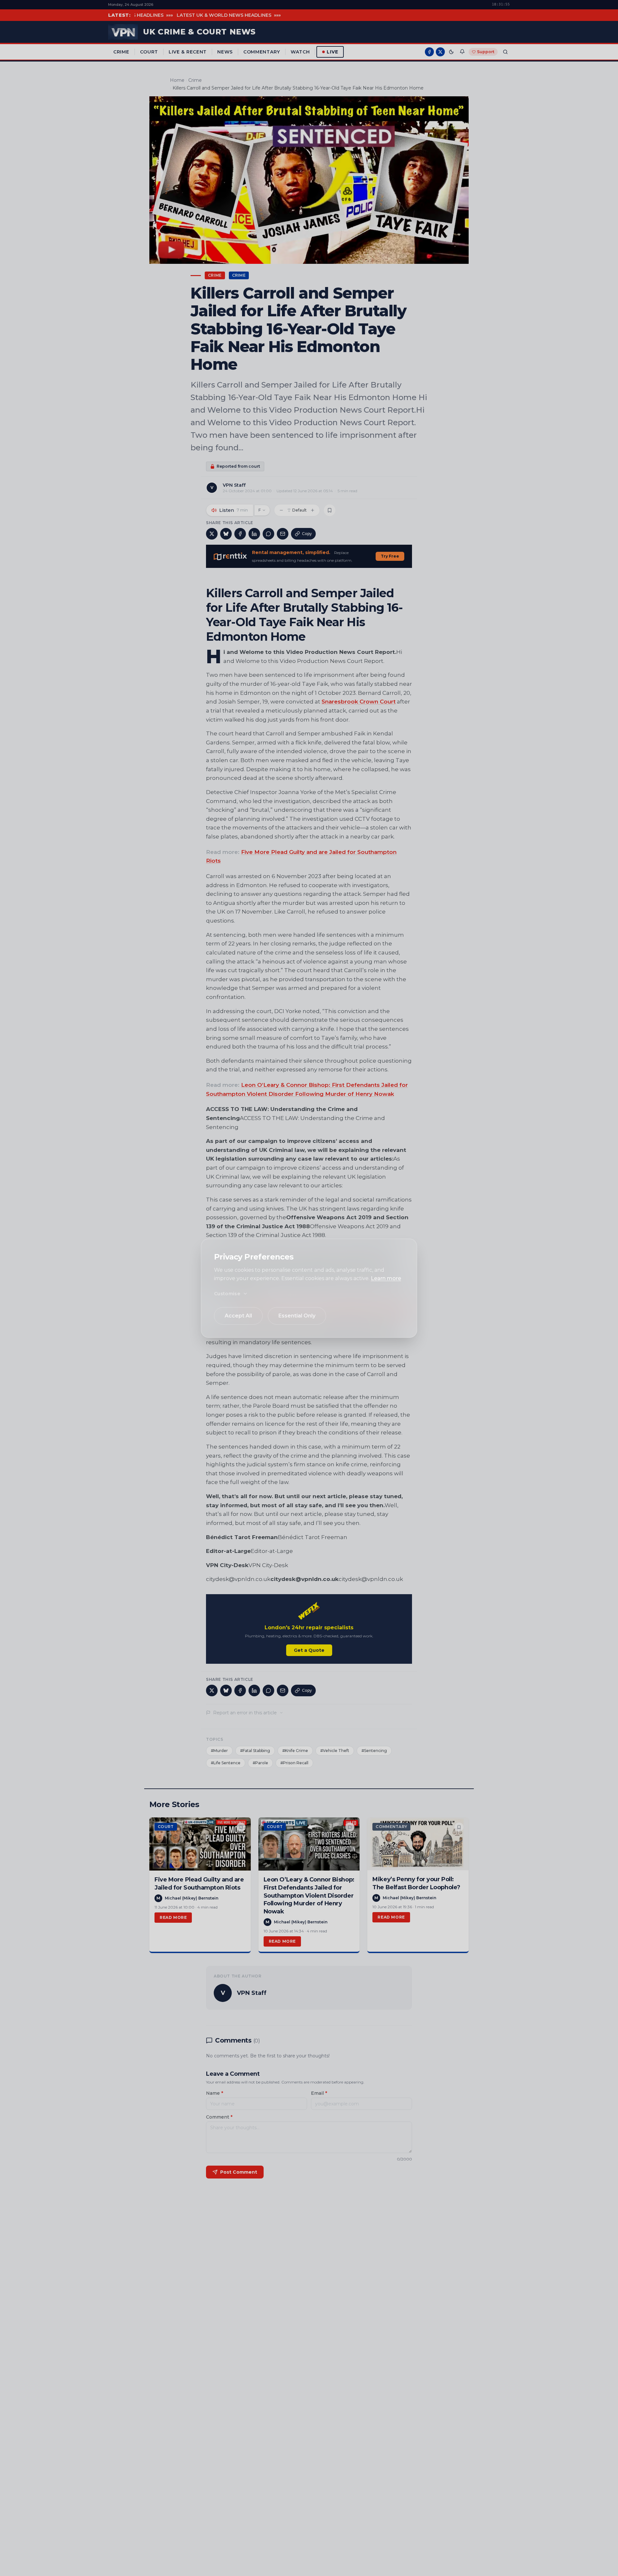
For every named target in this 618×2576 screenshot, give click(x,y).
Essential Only (297, 1316)
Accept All (238, 1316)
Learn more (386, 1278)
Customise (227, 1294)
